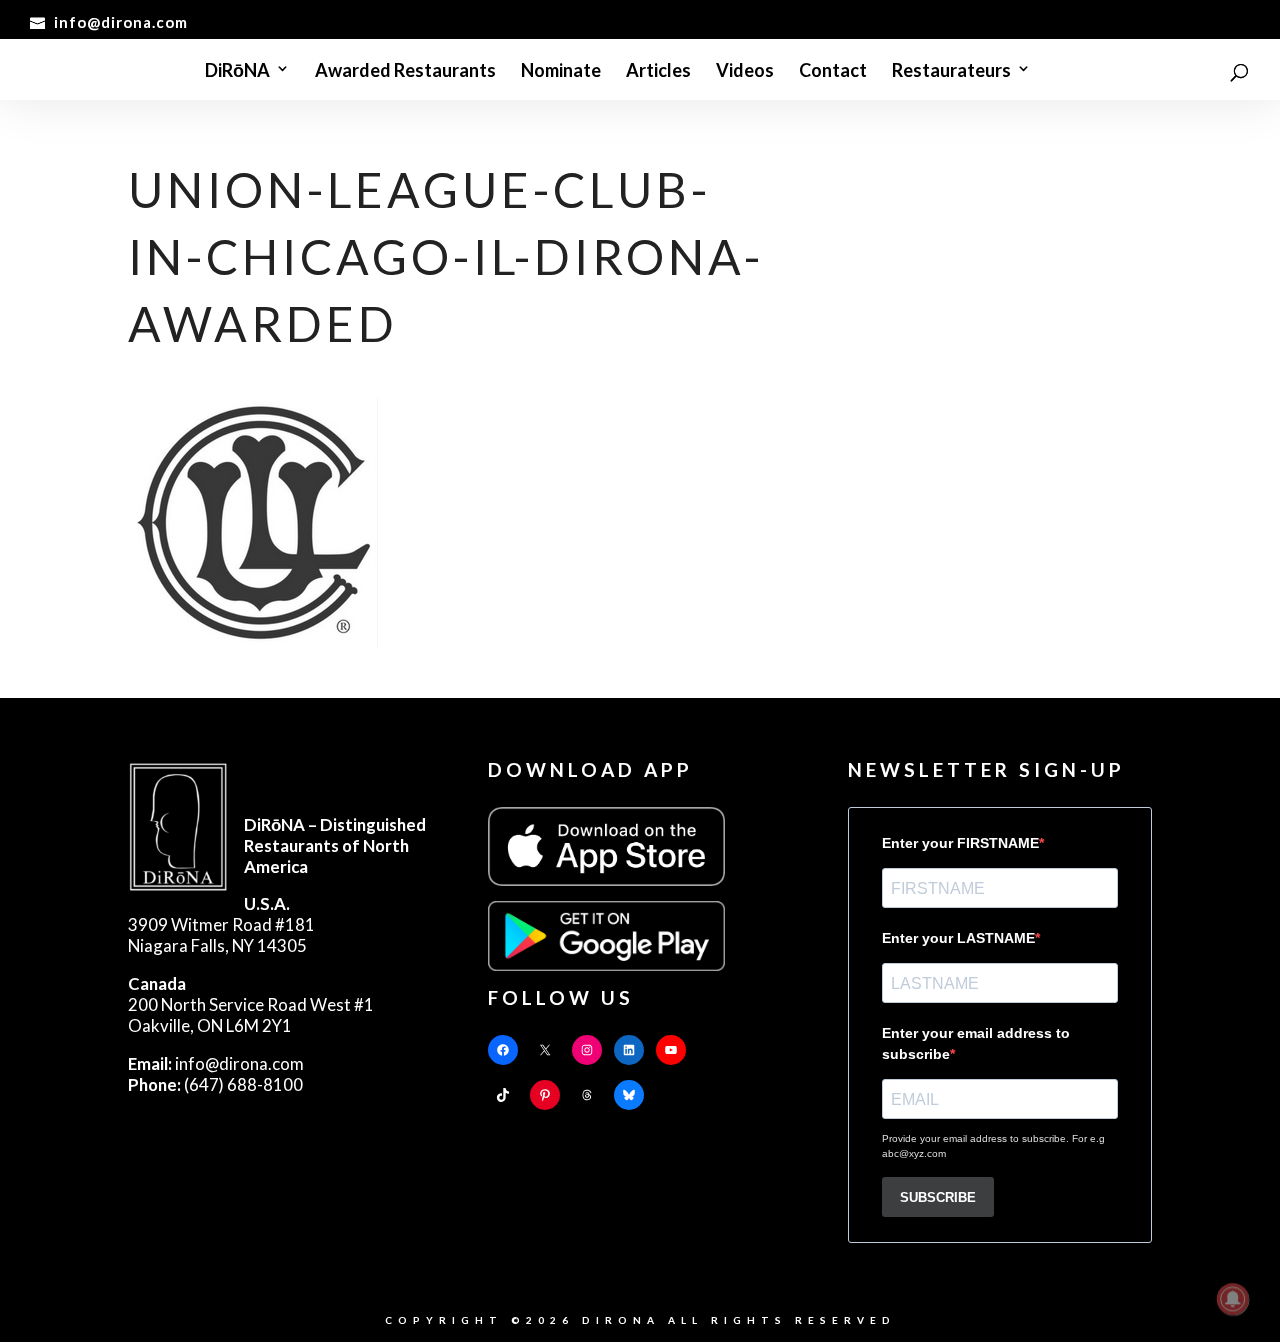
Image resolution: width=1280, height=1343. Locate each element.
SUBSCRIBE (938, 1197)
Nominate (561, 71)
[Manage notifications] (1233, 1299)
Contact (833, 71)
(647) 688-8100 (215, 1084)
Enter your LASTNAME (958, 938)
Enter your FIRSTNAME (960, 843)
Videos (745, 71)
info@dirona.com (216, 1063)
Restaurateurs (951, 71)
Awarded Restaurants (405, 71)
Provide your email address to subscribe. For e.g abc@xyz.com (993, 1146)
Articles (658, 71)
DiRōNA (237, 71)
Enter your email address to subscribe (976, 1043)
